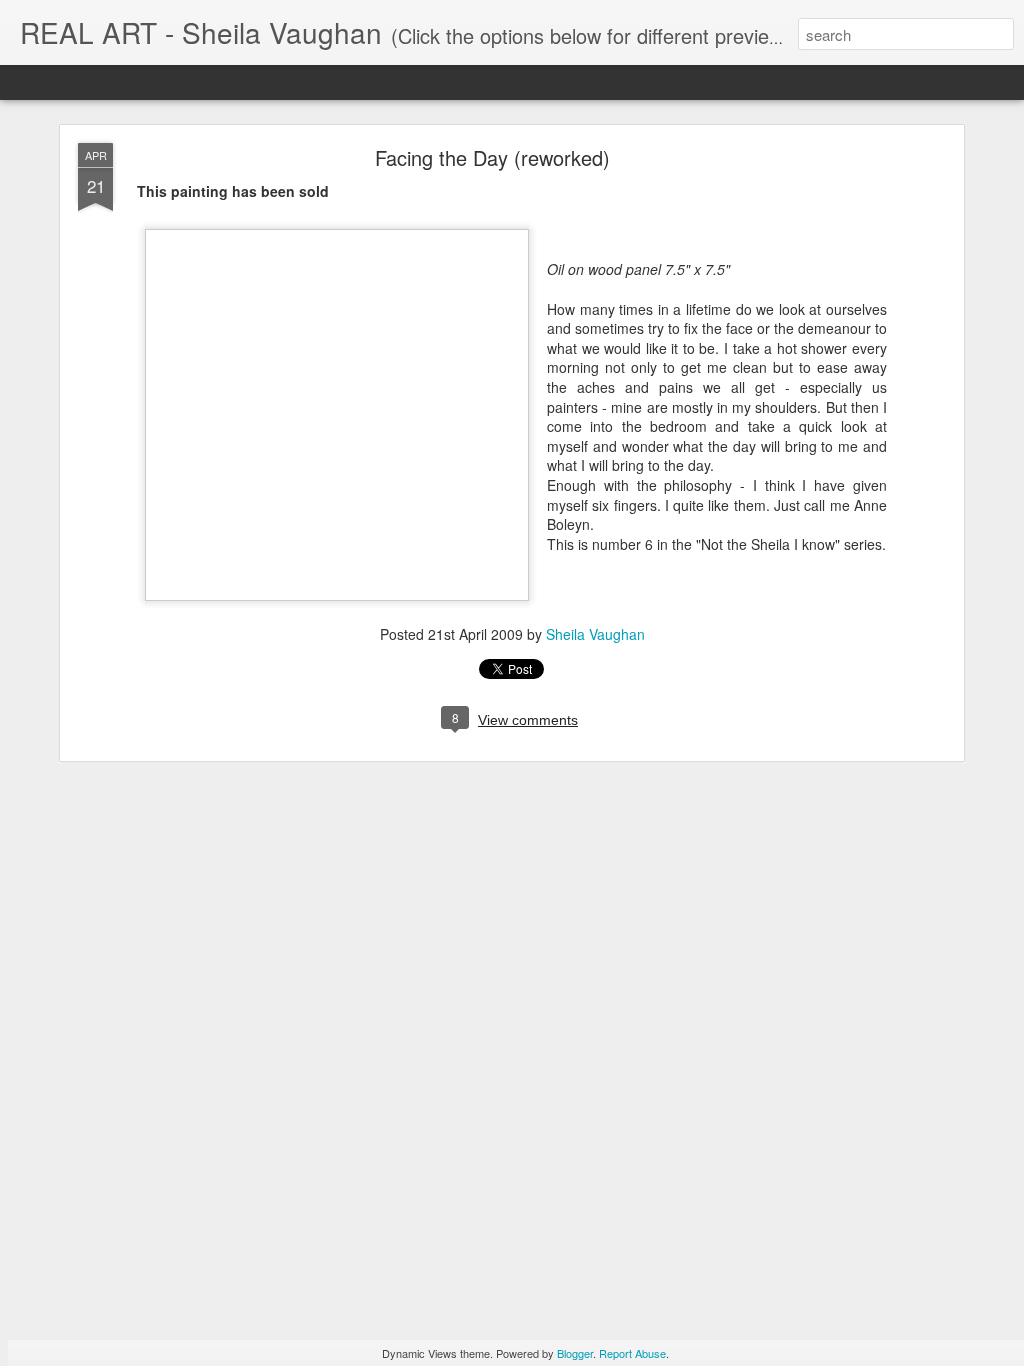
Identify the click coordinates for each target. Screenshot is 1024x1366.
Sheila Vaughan (595, 634)
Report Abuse (632, 1353)
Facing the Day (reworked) (492, 157)
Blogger (575, 1353)
